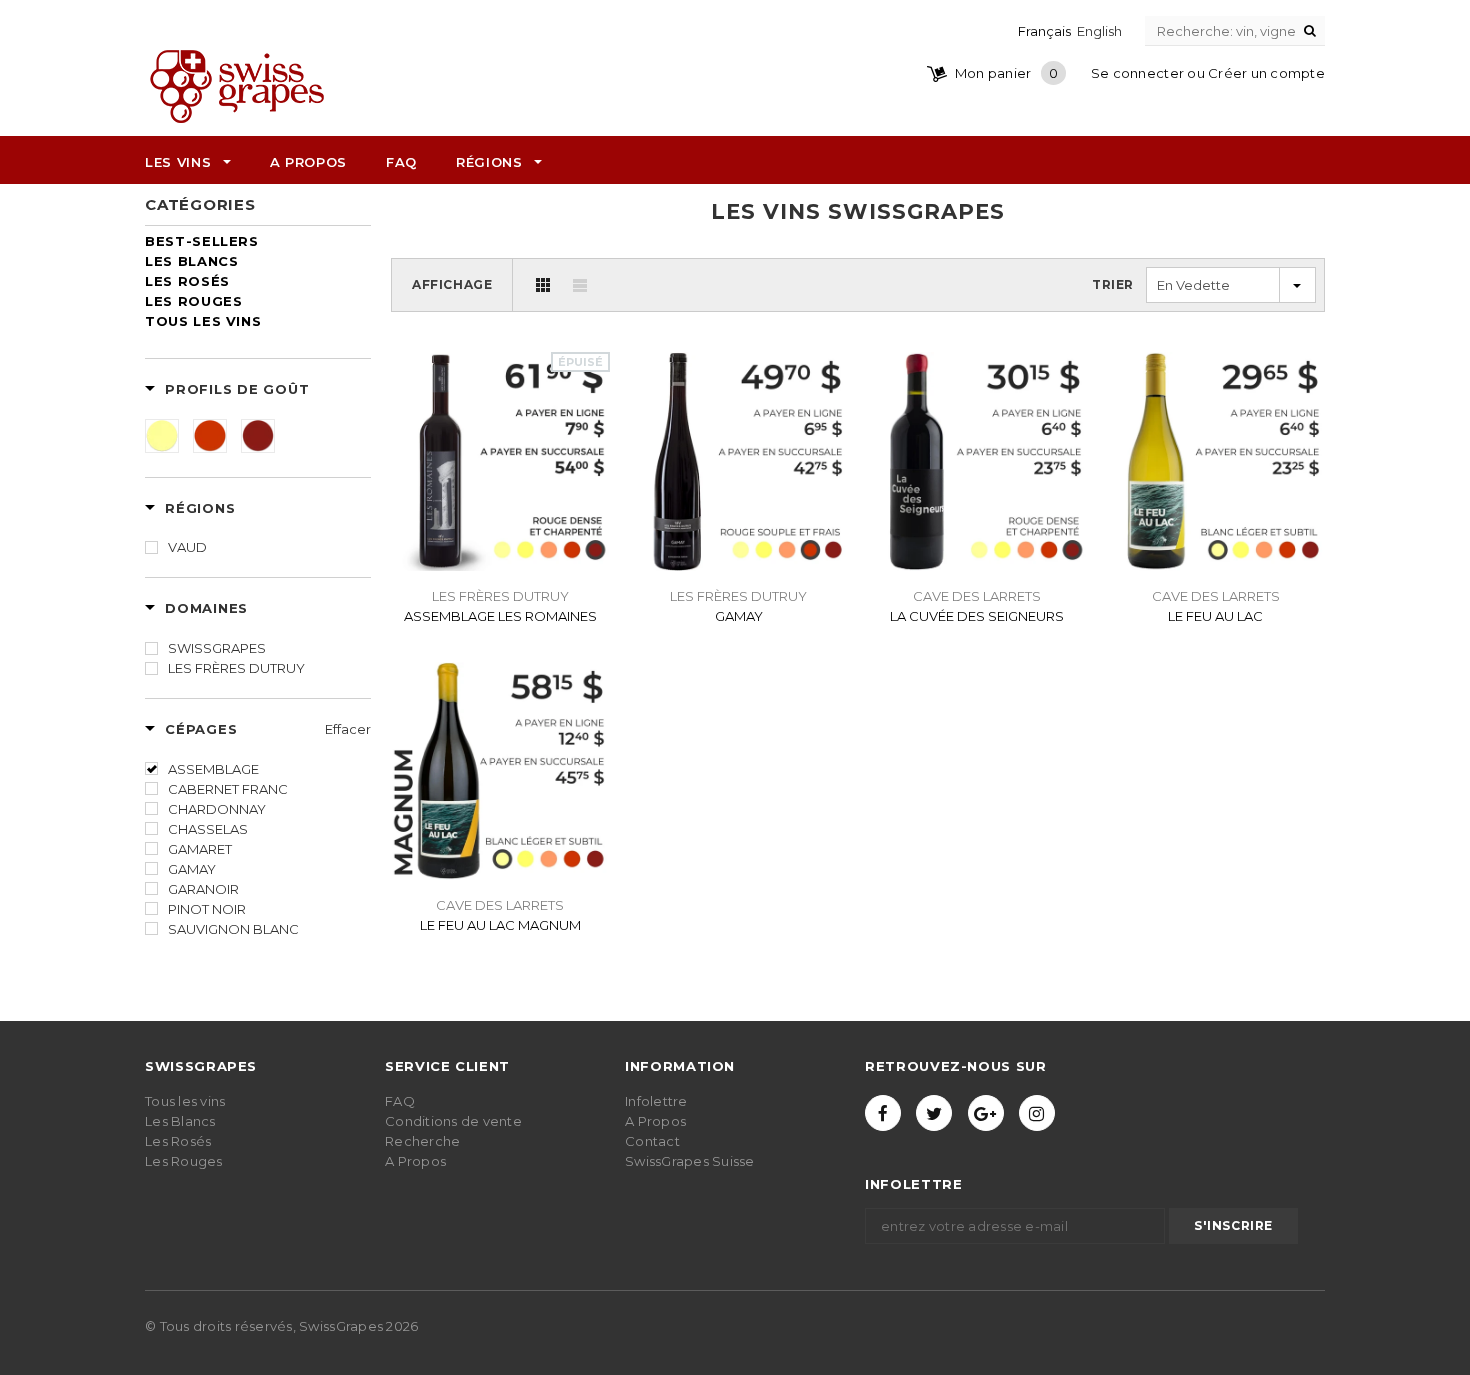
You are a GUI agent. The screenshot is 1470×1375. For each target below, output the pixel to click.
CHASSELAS (208, 829)
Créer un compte (1266, 73)
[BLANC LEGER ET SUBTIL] (162, 436)
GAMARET (200, 849)
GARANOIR (203, 889)
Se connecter (1137, 73)
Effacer (348, 729)
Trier (1113, 284)
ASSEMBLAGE (213, 769)
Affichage (452, 284)
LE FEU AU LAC (1215, 616)
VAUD (187, 547)
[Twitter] (934, 1113)
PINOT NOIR (207, 909)
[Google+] (986, 1113)
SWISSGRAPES (217, 648)
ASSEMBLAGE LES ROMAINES (500, 616)
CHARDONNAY (217, 809)
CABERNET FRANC (228, 789)
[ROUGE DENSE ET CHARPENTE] (258, 436)
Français (1044, 31)
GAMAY (192, 869)
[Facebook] (883, 1113)
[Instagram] (1037, 1113)
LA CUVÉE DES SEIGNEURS (977, 616)
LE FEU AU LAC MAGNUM (500, 925)
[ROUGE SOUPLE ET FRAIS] (210, 436)
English (1099, 31)
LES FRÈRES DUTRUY (236, 668)
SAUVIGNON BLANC (233, 929)
